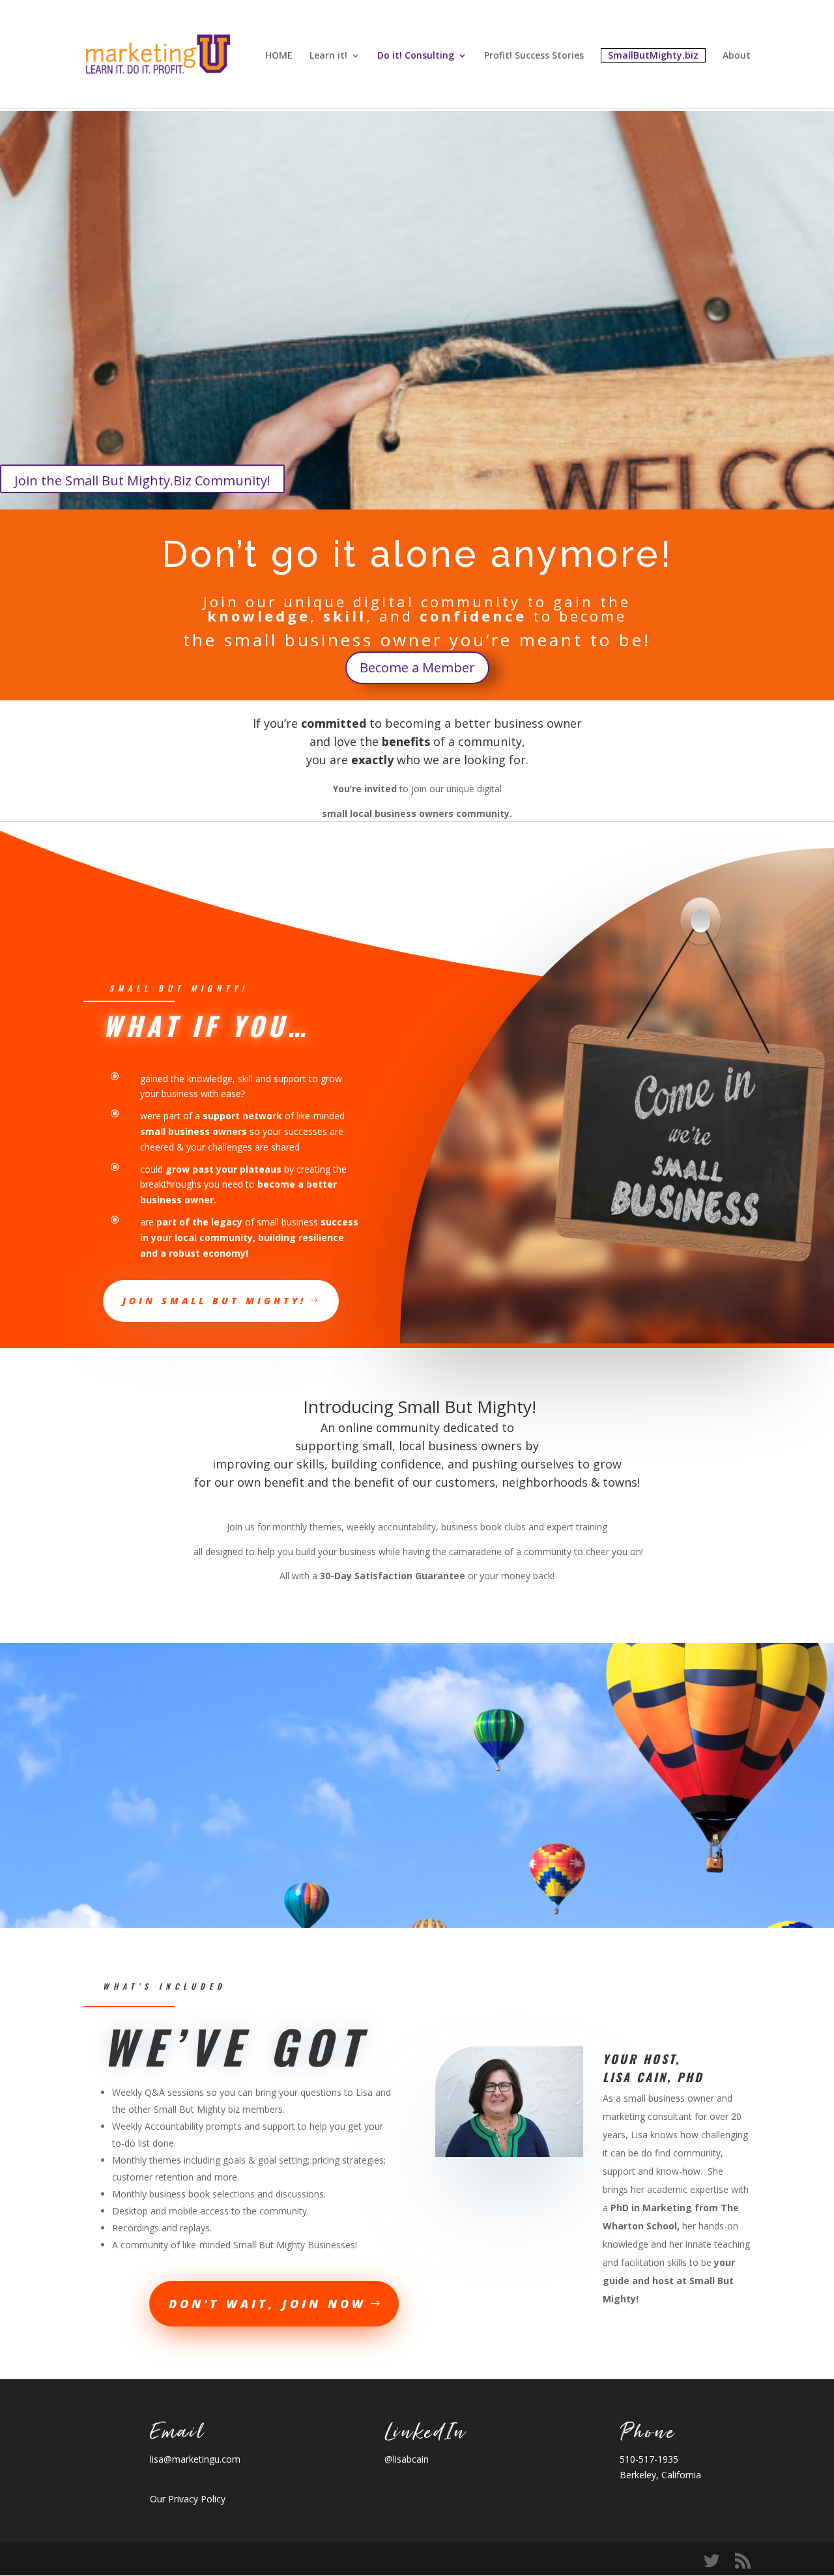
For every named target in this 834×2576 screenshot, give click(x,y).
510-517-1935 (649, 2459)
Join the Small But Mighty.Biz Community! (142, 480)
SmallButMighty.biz (653, 55)
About (737, 56)
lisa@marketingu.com (195, 2459)
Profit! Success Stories (534, 56)
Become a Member (417, 667)
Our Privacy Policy (188, 2499)
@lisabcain (407, 2459)
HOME (279, 56)
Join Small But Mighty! (214, 1301)
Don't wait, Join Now (267, 2304)
